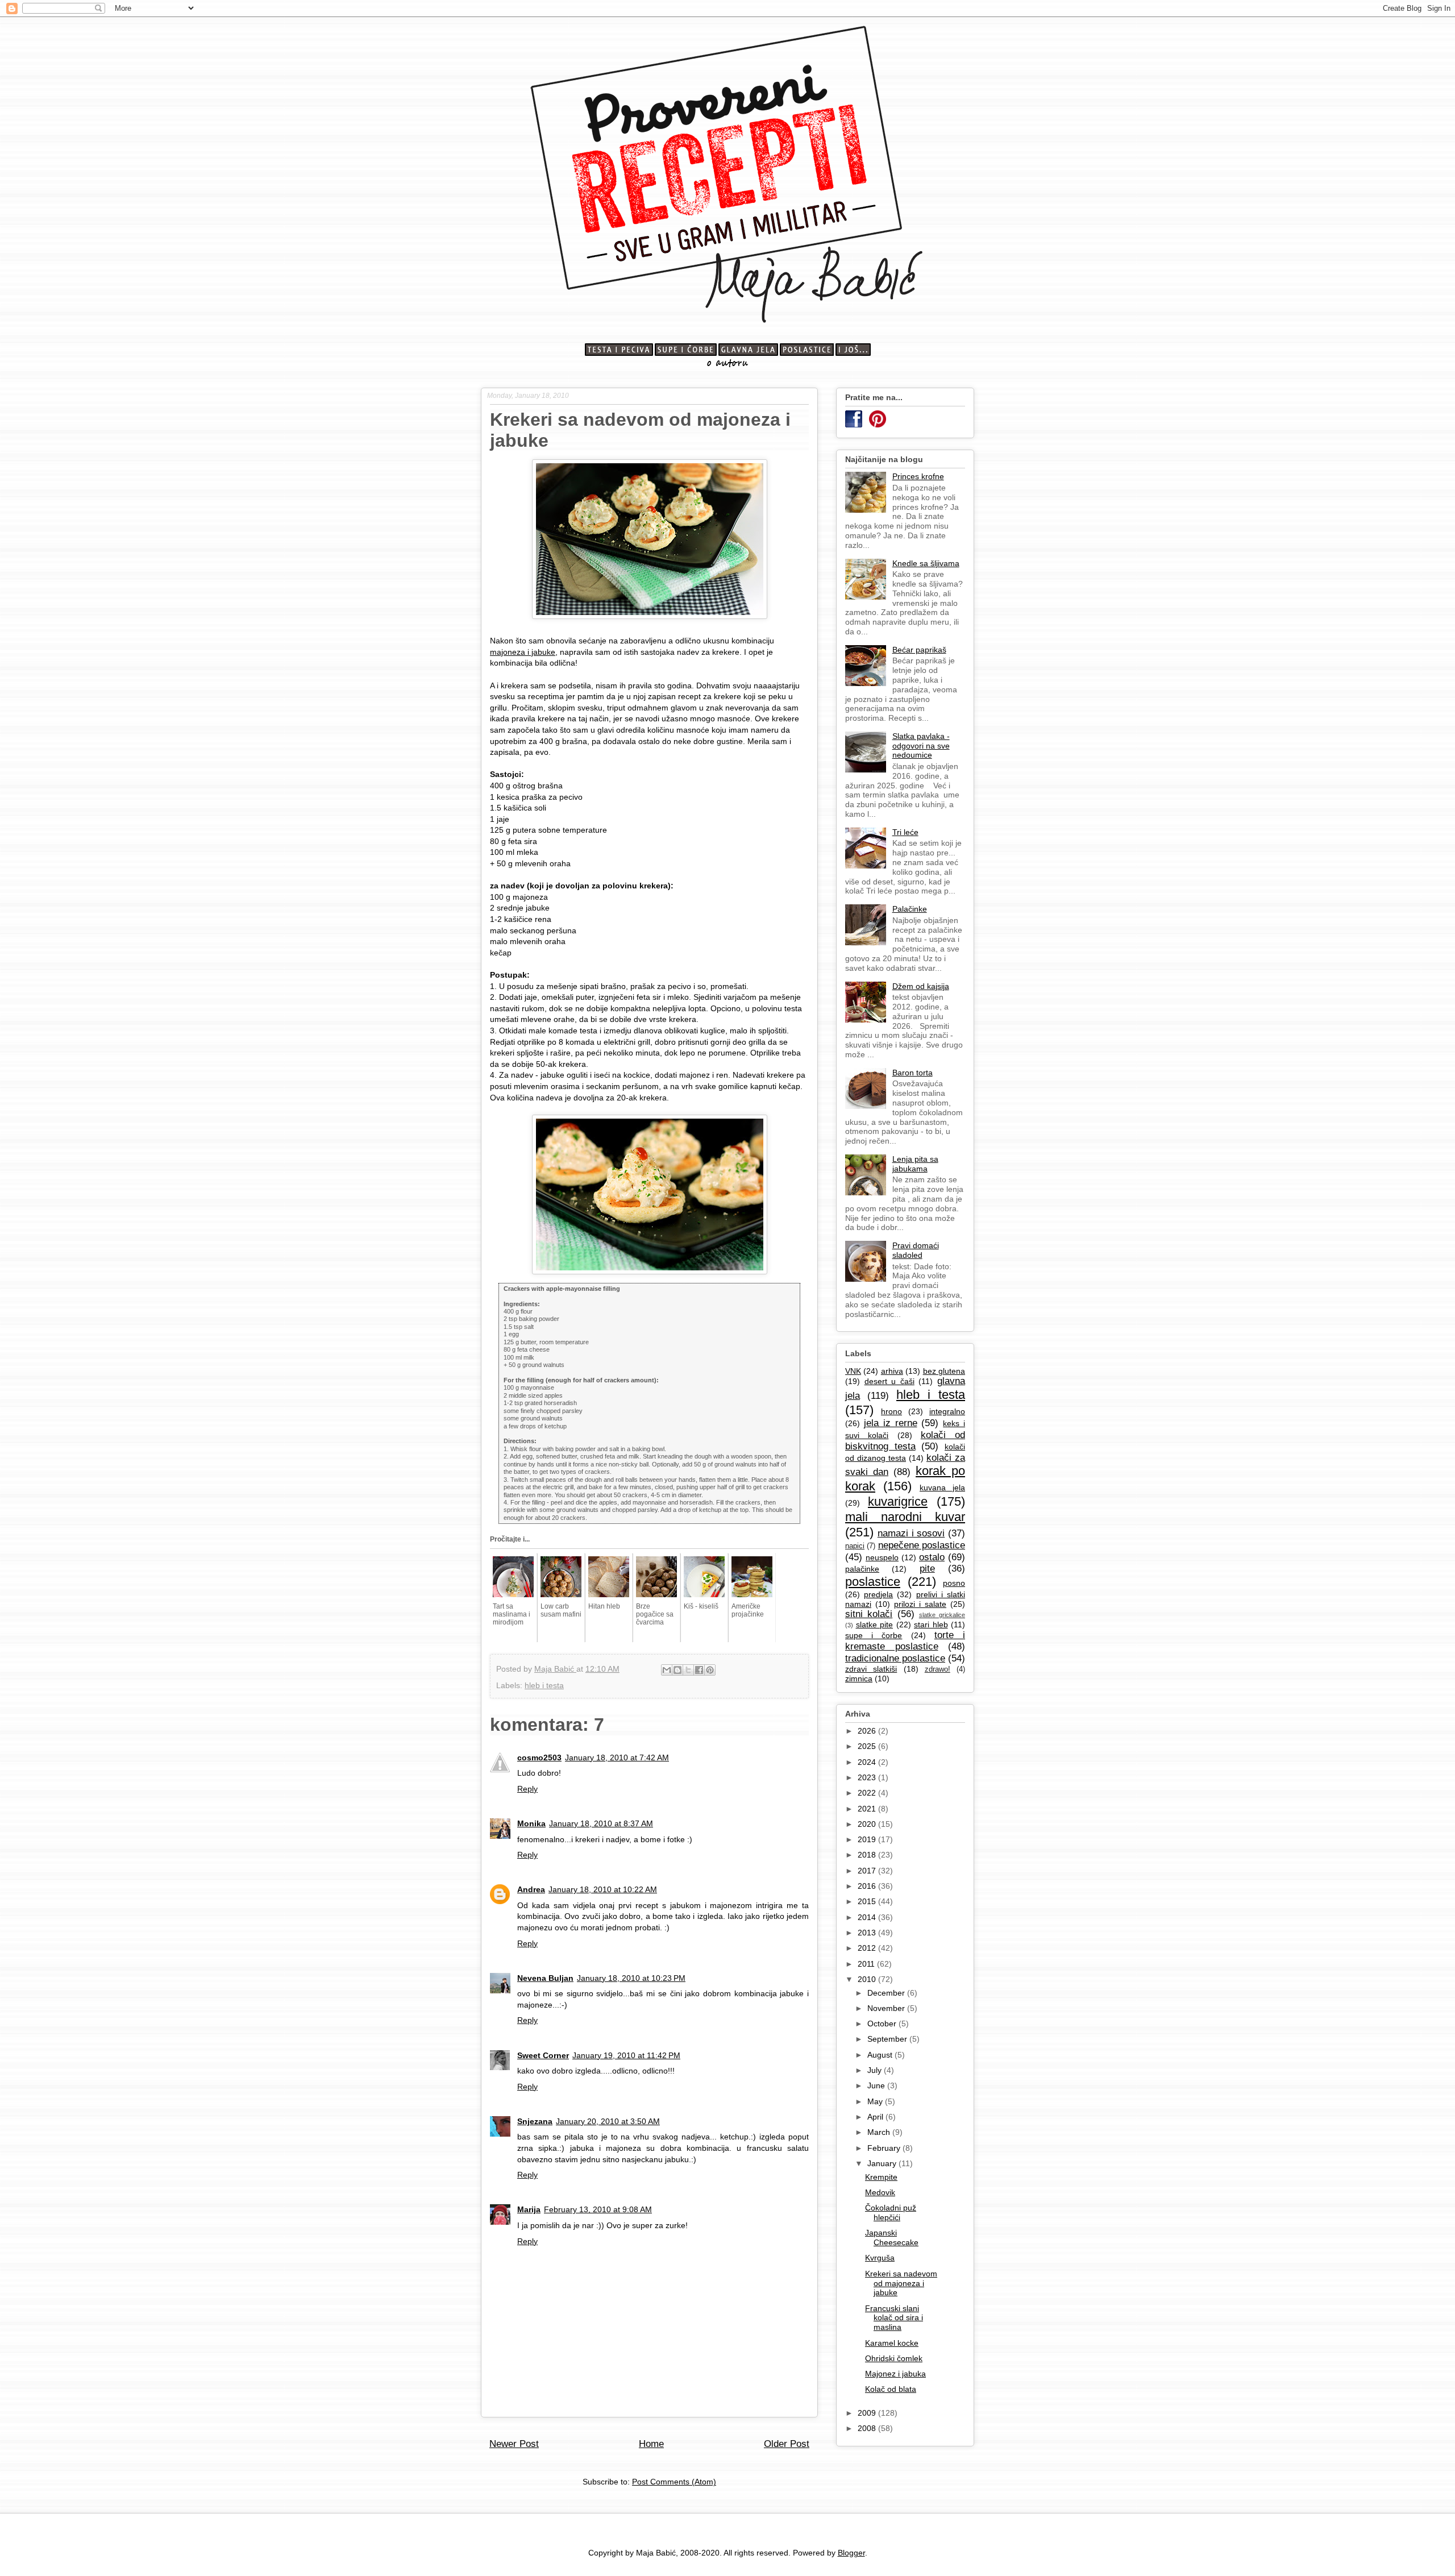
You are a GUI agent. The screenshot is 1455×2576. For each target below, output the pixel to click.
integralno (947, 1411)
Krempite (881, 2177)
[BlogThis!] (677, 1670)
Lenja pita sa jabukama (915, 1164)
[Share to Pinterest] (710, 1670)
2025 (868, 1746)
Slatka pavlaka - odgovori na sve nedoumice (921, 746)
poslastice (873, 1582)
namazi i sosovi (911, 1533)
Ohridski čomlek (894, 2358)
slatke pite (875, 1624)
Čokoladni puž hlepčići (891, 2213)
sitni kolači (869, 1614)
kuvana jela (942, 1488)
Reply (527, 1789)
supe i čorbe (874, 1635)
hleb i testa (544, 1685)
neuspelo (882, 1557)
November (887, 2008)
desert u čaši (889, 1381)
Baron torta (913, 1073)
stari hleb (931, 1624)
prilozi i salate (920, 1604)
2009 (868, 2413)
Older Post (787, 2444)
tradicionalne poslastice (895, 1658)
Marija (529, 2209)
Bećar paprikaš (919, 650)
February (885, 2148)
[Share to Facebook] (699, 1670)
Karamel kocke (892, 2343)
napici (855, 1546)
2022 (868, 1793)
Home (651, 2444)
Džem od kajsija (921, 986)
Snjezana (535, 2121)
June (877, 2085)
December (887, 1993)
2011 (867, 1964)
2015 (868, 1901)
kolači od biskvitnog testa (905, 1441)
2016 (868, 1886)
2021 (868, 1809)
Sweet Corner (543, 2055)
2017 (868, 1871)
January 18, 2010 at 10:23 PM (631, 1978)
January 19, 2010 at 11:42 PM (626, 2055)
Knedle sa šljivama (926, 563)
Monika (531, 1823)
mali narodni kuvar (905, 1517)
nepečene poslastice (922, 1545)
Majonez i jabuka (895, 2374)
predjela (878, 1594)
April (876, 2117)
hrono (891, 1411)
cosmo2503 (539, 1758)
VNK (853, 1371)
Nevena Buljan (545, 1978)
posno (954, 1583)
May (876, 2101)
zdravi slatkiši (871, 1669)
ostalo (932, 1557)
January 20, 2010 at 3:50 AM (608, 2121)
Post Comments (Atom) (674, 2482)
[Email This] (667, 1670)
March (880, 2132)
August (881, 2055)
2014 (868, 1917)
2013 (868, 1933)
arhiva (892, 1371)
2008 (868, 2428)
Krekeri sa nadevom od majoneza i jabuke (901, 2283)
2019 (868, 1839)
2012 (868, 1948)
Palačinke (910, 909)
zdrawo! (938, 1669)
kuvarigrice (898, 1501)
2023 (868, 1777)
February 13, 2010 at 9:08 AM (598, 2209)
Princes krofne (918, 476)
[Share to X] (688, 1670)
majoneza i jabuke (523, 652)
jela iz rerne (891, 1423)
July (876, 2070)
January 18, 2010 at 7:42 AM (617, 1758)
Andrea (531, 1889)
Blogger (851, 2553)
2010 (868, 1979)
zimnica (859, 1678)
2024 (868, 1762)
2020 (868, 1824)
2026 (868, 1731)
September (888, 2039)
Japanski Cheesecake (892, 2238)
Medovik (880, 2192)
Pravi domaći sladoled (916, 1250)
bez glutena (944, 1371)
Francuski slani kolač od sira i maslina (894, 2318)
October (883, 2024)
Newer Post (514, 2444)
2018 (868, 1855)
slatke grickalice (942, 1615)
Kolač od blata (891, 2389)
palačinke (862, 1569)
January (883, 2163)
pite (927, 1569)
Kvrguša (880, 2258)
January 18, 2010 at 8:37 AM (601, 1823)
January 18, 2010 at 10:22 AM (603, 1889)
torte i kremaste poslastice (905, 1641)
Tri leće (905, 832)
